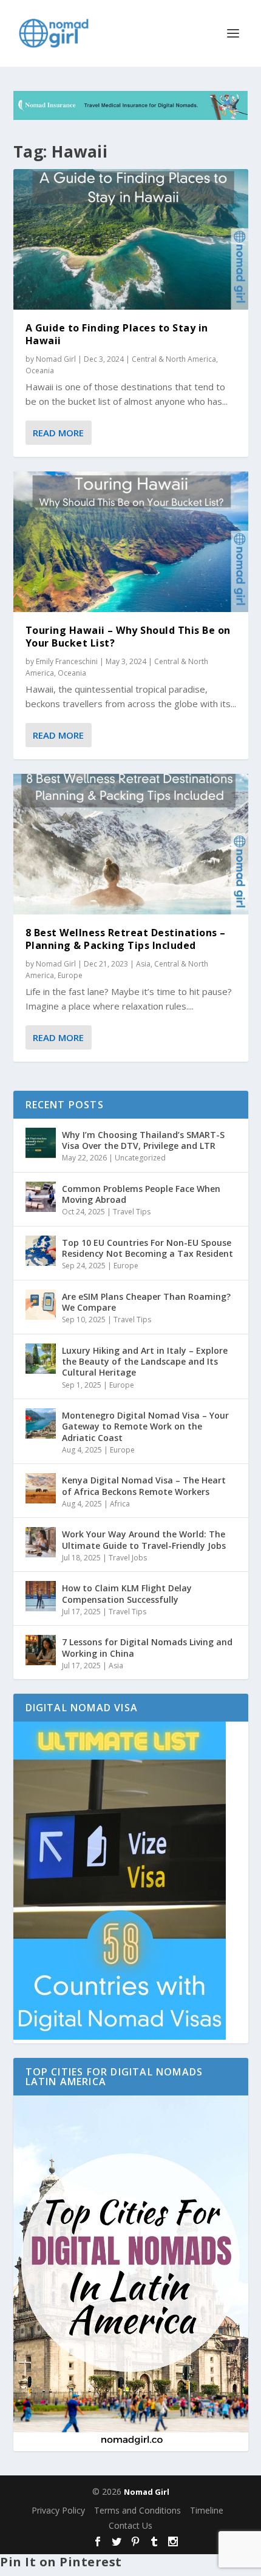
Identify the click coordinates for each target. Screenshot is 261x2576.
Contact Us (130, 2525)
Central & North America (174, 359)
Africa (120, 1504)
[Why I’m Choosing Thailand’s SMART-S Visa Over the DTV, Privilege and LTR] (41, 1143)
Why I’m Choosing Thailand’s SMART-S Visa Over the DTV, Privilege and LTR (143, 1140)
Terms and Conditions (137, 2510)
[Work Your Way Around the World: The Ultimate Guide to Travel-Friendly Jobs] (41, 1542)
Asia (143, 964)
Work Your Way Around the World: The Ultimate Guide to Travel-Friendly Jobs (144, 1539)
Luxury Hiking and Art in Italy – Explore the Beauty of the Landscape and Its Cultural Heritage (145, 1361)
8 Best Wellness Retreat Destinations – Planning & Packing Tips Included (126, 939)
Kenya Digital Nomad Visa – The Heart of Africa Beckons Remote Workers (144, 1486)
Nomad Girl (56, 359)
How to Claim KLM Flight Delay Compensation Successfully (127, 1593)
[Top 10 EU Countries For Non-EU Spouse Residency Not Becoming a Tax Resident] (41, 1251)
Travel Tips (132, 1212)
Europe (70, 975)
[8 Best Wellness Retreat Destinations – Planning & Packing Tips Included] (131, 844)
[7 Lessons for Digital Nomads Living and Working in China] (41, 1650)
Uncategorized (140, 1158)
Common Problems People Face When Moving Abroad (141, 1194)
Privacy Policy (58, 2510)
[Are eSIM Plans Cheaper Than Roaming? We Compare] (41, 1305)
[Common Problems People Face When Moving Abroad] (41, 1197)
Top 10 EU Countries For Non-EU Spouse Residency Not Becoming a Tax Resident (147, 1248)
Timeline (207, 2510)
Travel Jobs (128, 1558)
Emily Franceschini (67, 661)
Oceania (40, 371)
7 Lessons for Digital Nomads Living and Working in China (147, 1647)
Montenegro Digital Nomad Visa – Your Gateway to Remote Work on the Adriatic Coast (145, 1426)
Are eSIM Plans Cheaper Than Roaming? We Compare (146, 1302)
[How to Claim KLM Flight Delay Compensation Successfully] (41, 1596)
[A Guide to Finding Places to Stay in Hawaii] (131, 239)
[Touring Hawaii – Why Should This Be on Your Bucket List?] (131, 542)
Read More (58, 433)
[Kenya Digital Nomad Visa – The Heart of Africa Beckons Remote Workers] (41, 1488)
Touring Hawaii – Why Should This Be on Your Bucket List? (128, 637)
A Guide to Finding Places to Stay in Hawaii (117, 334)
